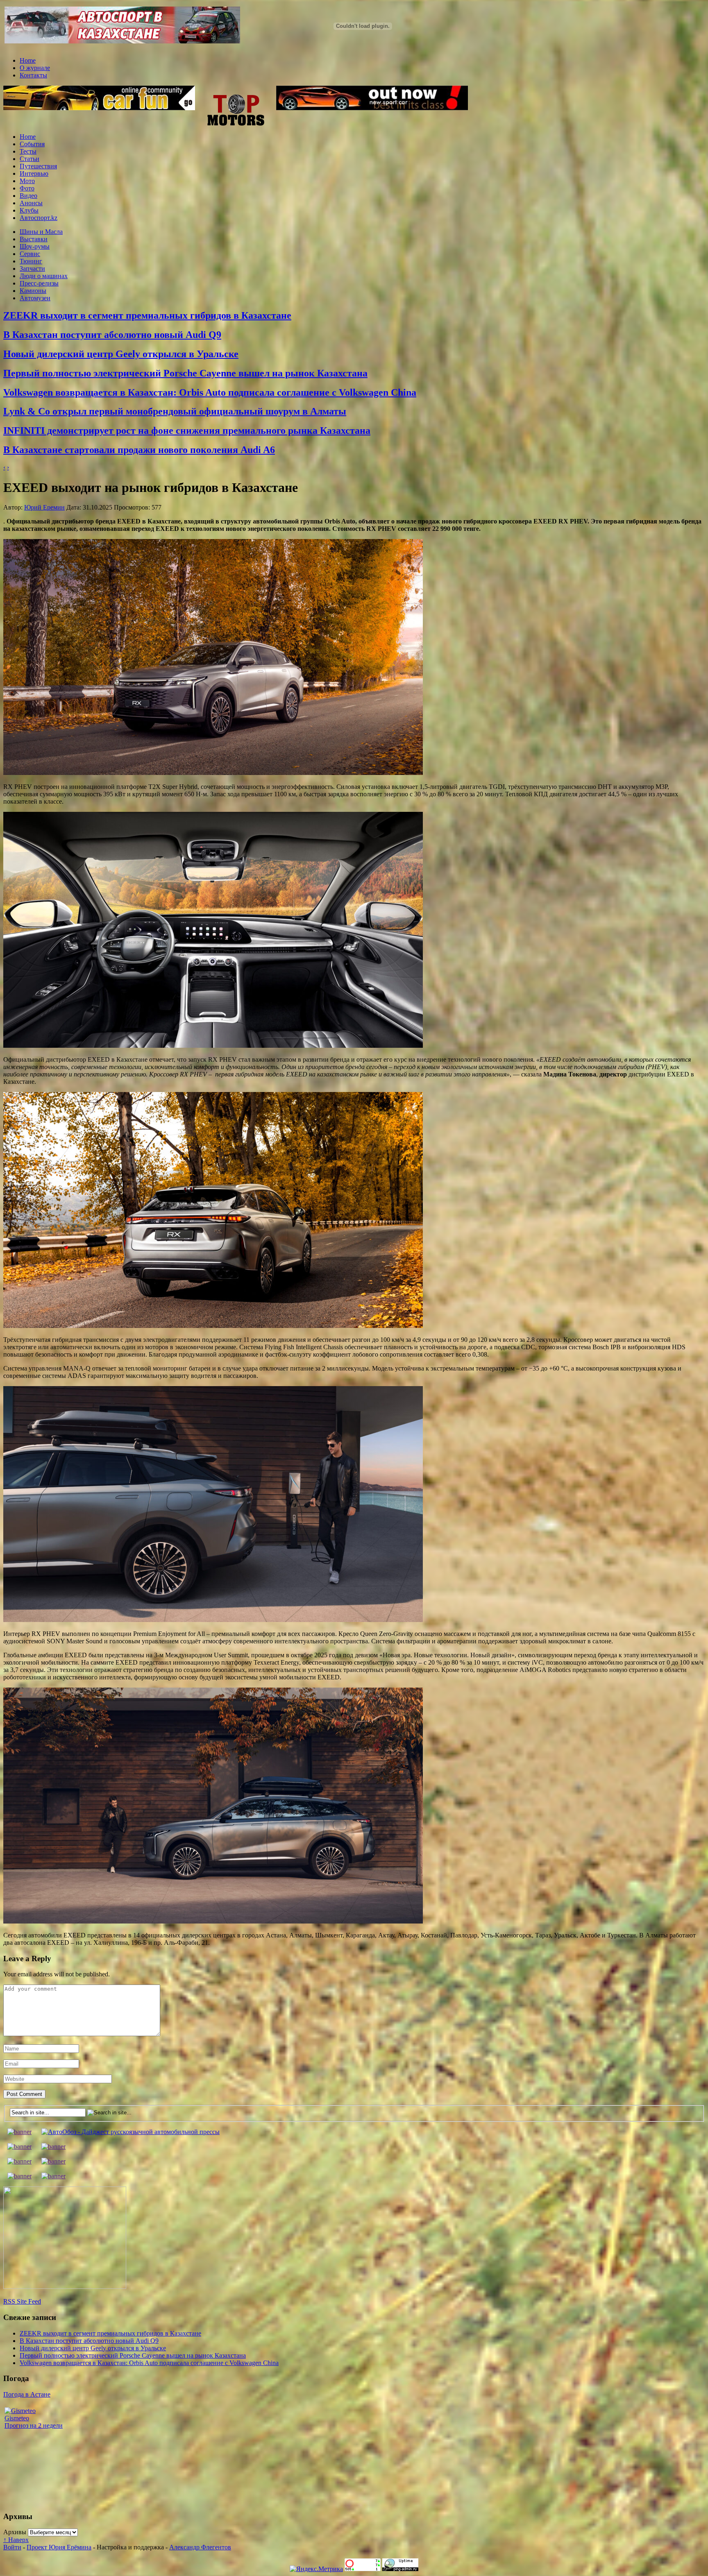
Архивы (15, 2532)
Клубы (29, 210)
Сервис (30, 254)
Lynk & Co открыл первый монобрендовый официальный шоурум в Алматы (175, 411)
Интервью (34, 173)
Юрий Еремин (44, 507)
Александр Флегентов (200, 2547)
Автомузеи (35, 298)
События (32, 144)
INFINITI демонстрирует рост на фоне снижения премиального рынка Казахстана (187, 430)
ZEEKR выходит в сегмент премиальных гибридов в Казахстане (147, 315)
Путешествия (38, 166)
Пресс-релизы (39, 283)
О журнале (35, 68)
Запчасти (32, 268)
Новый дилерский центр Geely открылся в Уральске (121, 354)
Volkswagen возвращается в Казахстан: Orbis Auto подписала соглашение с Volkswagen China (210, 392)
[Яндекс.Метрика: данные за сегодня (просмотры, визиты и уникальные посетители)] (316, 2569)
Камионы (33, 291)
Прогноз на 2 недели (34, 2425)
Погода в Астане (27, 2394)
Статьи (29, 159)
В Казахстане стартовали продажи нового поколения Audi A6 (139, 450)
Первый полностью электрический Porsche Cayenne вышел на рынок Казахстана (185, 373)
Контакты (33, 75)
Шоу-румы (35, 246)
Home (28, 60)
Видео (28, 196)
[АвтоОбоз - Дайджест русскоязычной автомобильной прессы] (130, 2132)
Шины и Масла (41, 232)
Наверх (16, 2540)
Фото (27, 188)
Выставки (34, 239)
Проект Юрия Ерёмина (59, 2547)
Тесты (28, 151)
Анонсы (31, 203)
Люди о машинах (44, 276)
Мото (27, 181)
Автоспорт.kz (39, 218)
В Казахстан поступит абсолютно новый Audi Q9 (112, 335)
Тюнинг (31, 261)
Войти (12, 2547)
